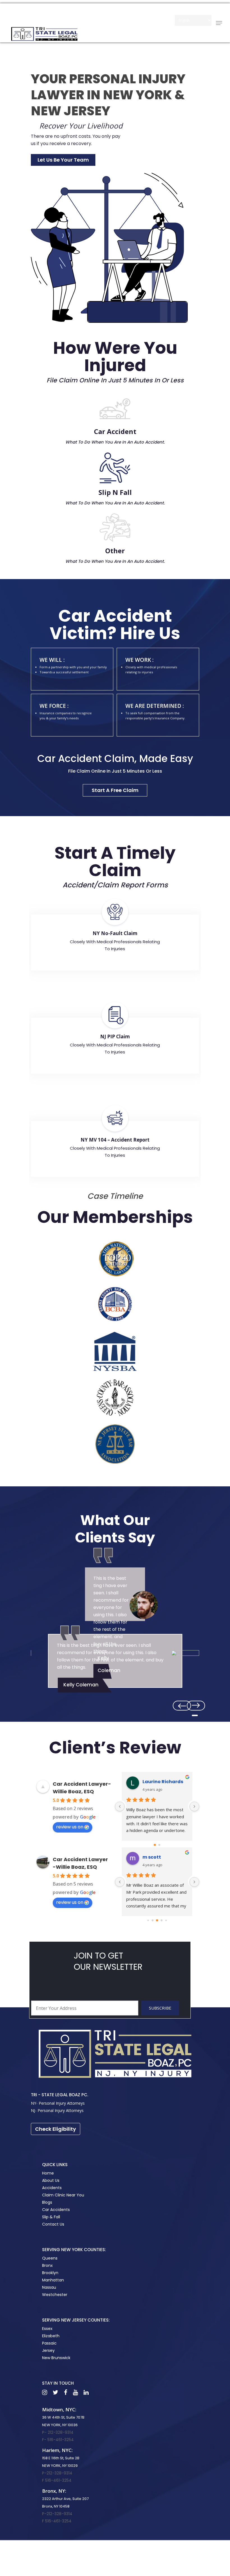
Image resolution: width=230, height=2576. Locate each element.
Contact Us (53, 2224)
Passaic (49, 2343)
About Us (51, 2180)
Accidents (52, 2188)
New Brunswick (56, 2358)
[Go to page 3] (162, 1920)
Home (48, 2173)
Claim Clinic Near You (63, 2195)
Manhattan (53, 2280)
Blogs (47, 2202)
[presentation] (196, 1706)
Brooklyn (50, 2273)
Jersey (48, 2350)
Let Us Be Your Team (63, 160)
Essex (47, 2329)
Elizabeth (51, 2336)
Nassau (49, 2287)
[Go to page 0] (155, 1845)
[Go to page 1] (159, 1845)
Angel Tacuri (158, 1782)
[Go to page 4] (166, 1920)
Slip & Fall (51, 2217)
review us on (70, 1827)
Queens (50, 2258)
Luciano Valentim (164, 1857)
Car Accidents (56, 2210)
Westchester (55, 2295)
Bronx (47, 2265)
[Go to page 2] (157, 1920)
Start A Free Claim (115, 790)
